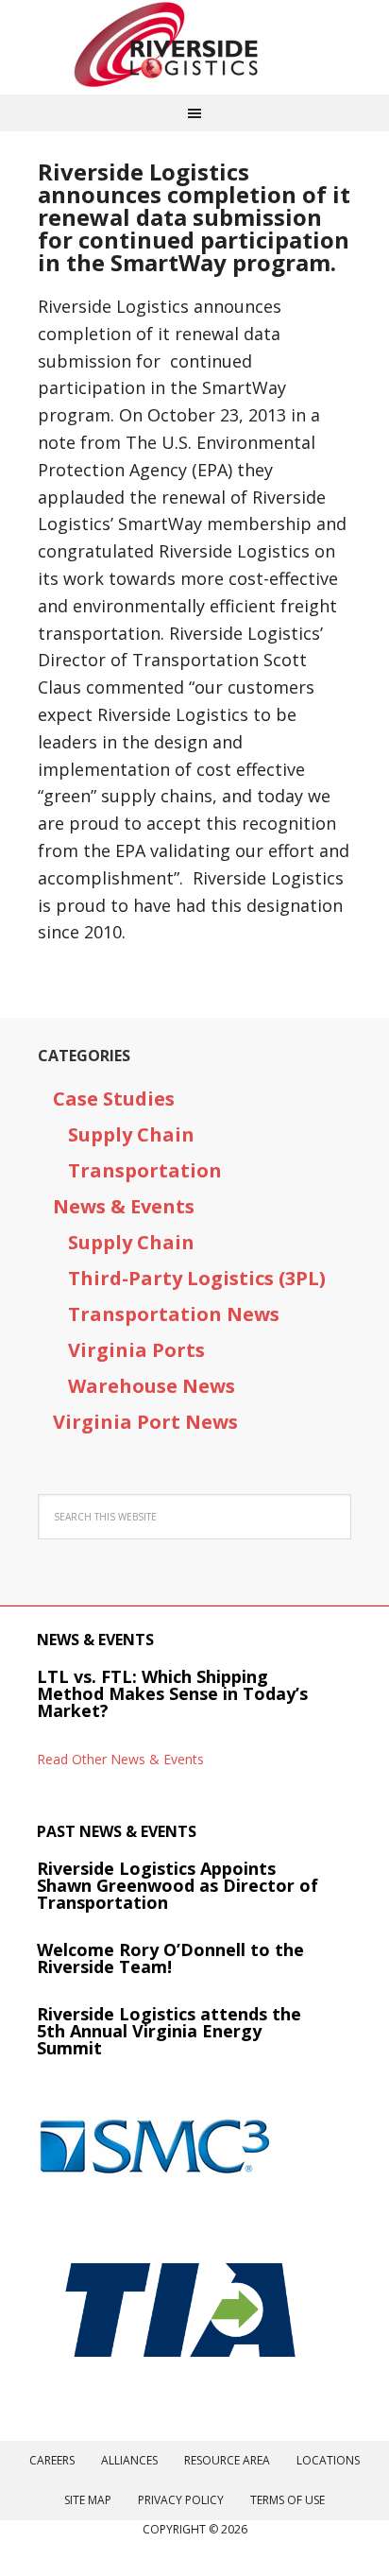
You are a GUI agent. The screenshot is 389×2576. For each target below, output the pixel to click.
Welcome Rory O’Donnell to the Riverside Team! (170, 1958)
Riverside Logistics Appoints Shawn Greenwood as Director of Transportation (178, 1885)
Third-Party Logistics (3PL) (197, 1278)
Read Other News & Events (120, 1759)
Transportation (145, 1170)
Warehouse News (152, 1386)
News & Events (124, 1206)
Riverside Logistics (194, 47)
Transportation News (174, 1314)
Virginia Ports (136, 1350)
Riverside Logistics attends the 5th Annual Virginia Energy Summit (169, 2031)
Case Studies (114, 1099)
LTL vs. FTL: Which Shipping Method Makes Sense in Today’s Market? (172, 1693)
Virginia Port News (145, 1422)
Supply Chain (131, 1134)
